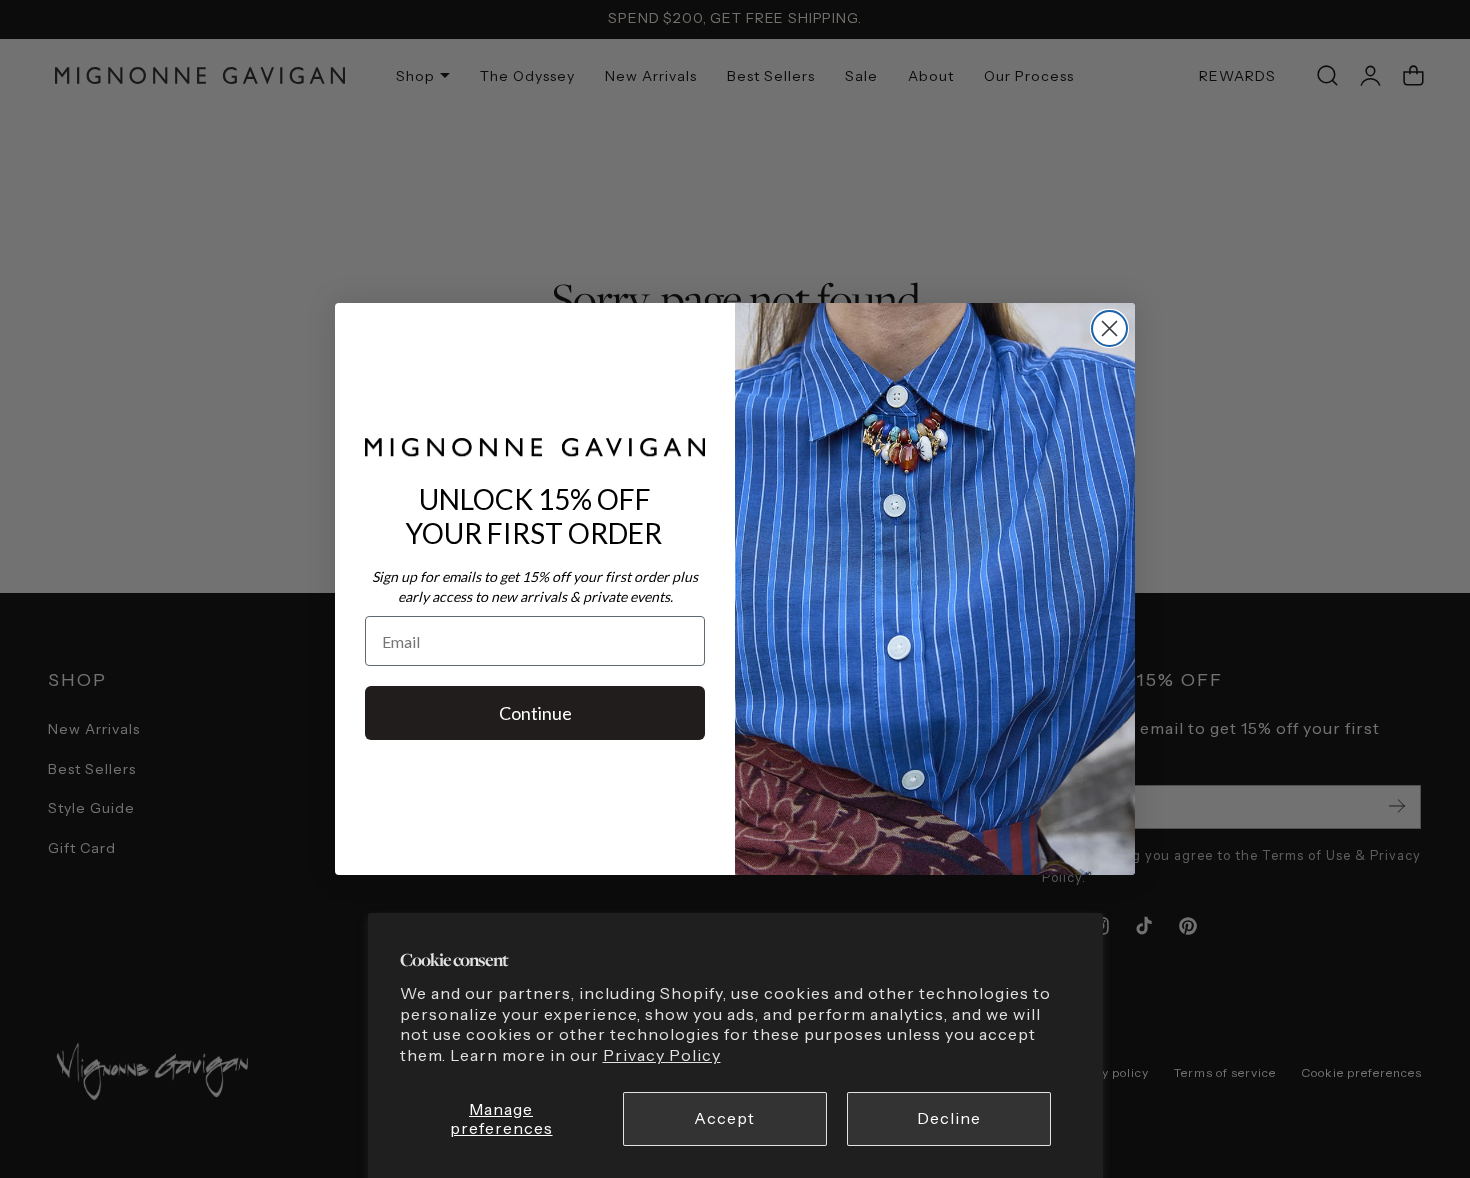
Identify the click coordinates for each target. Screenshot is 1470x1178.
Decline (949, 1118)
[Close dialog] (1109, 328)
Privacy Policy (662, 1055)
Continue (535, 713)
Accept (724, 1118)
